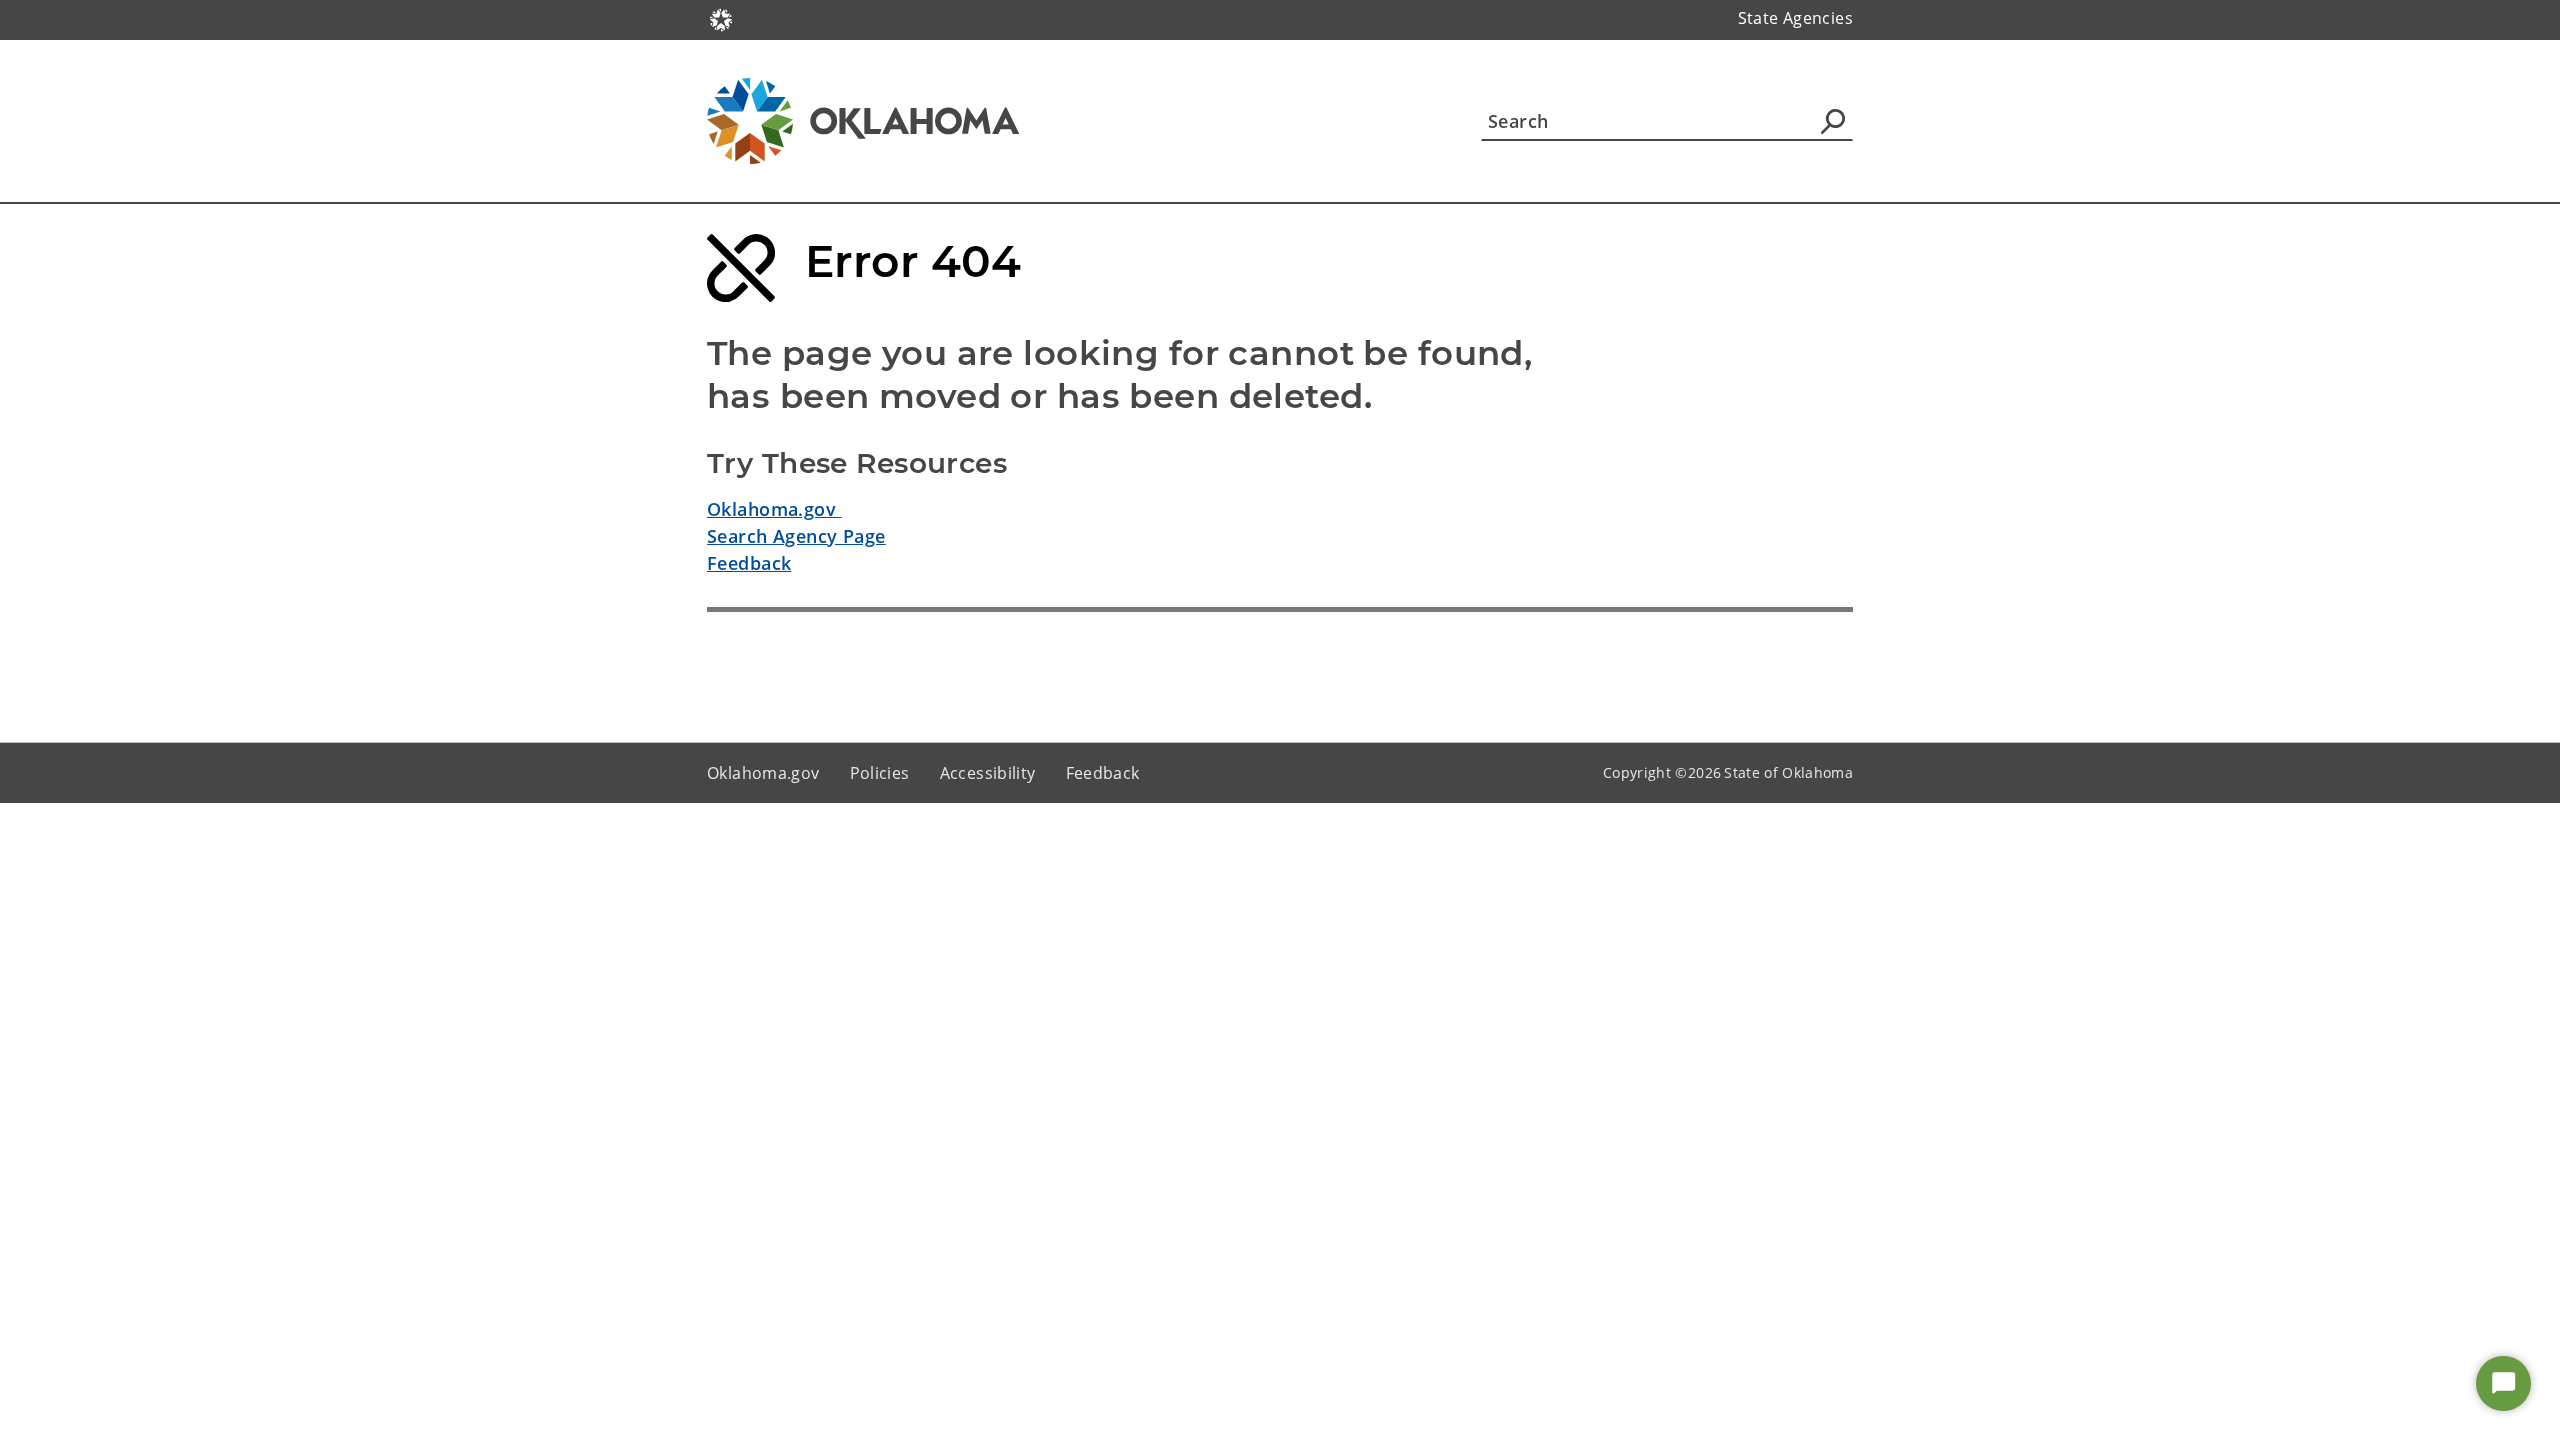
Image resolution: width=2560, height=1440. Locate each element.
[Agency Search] (1833, 121)
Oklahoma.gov (774, 509)
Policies (880, 773)
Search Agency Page (796, 536)
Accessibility (988, 773)
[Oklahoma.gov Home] (721, 18)
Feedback (749, 563)
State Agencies (1795, 18)
